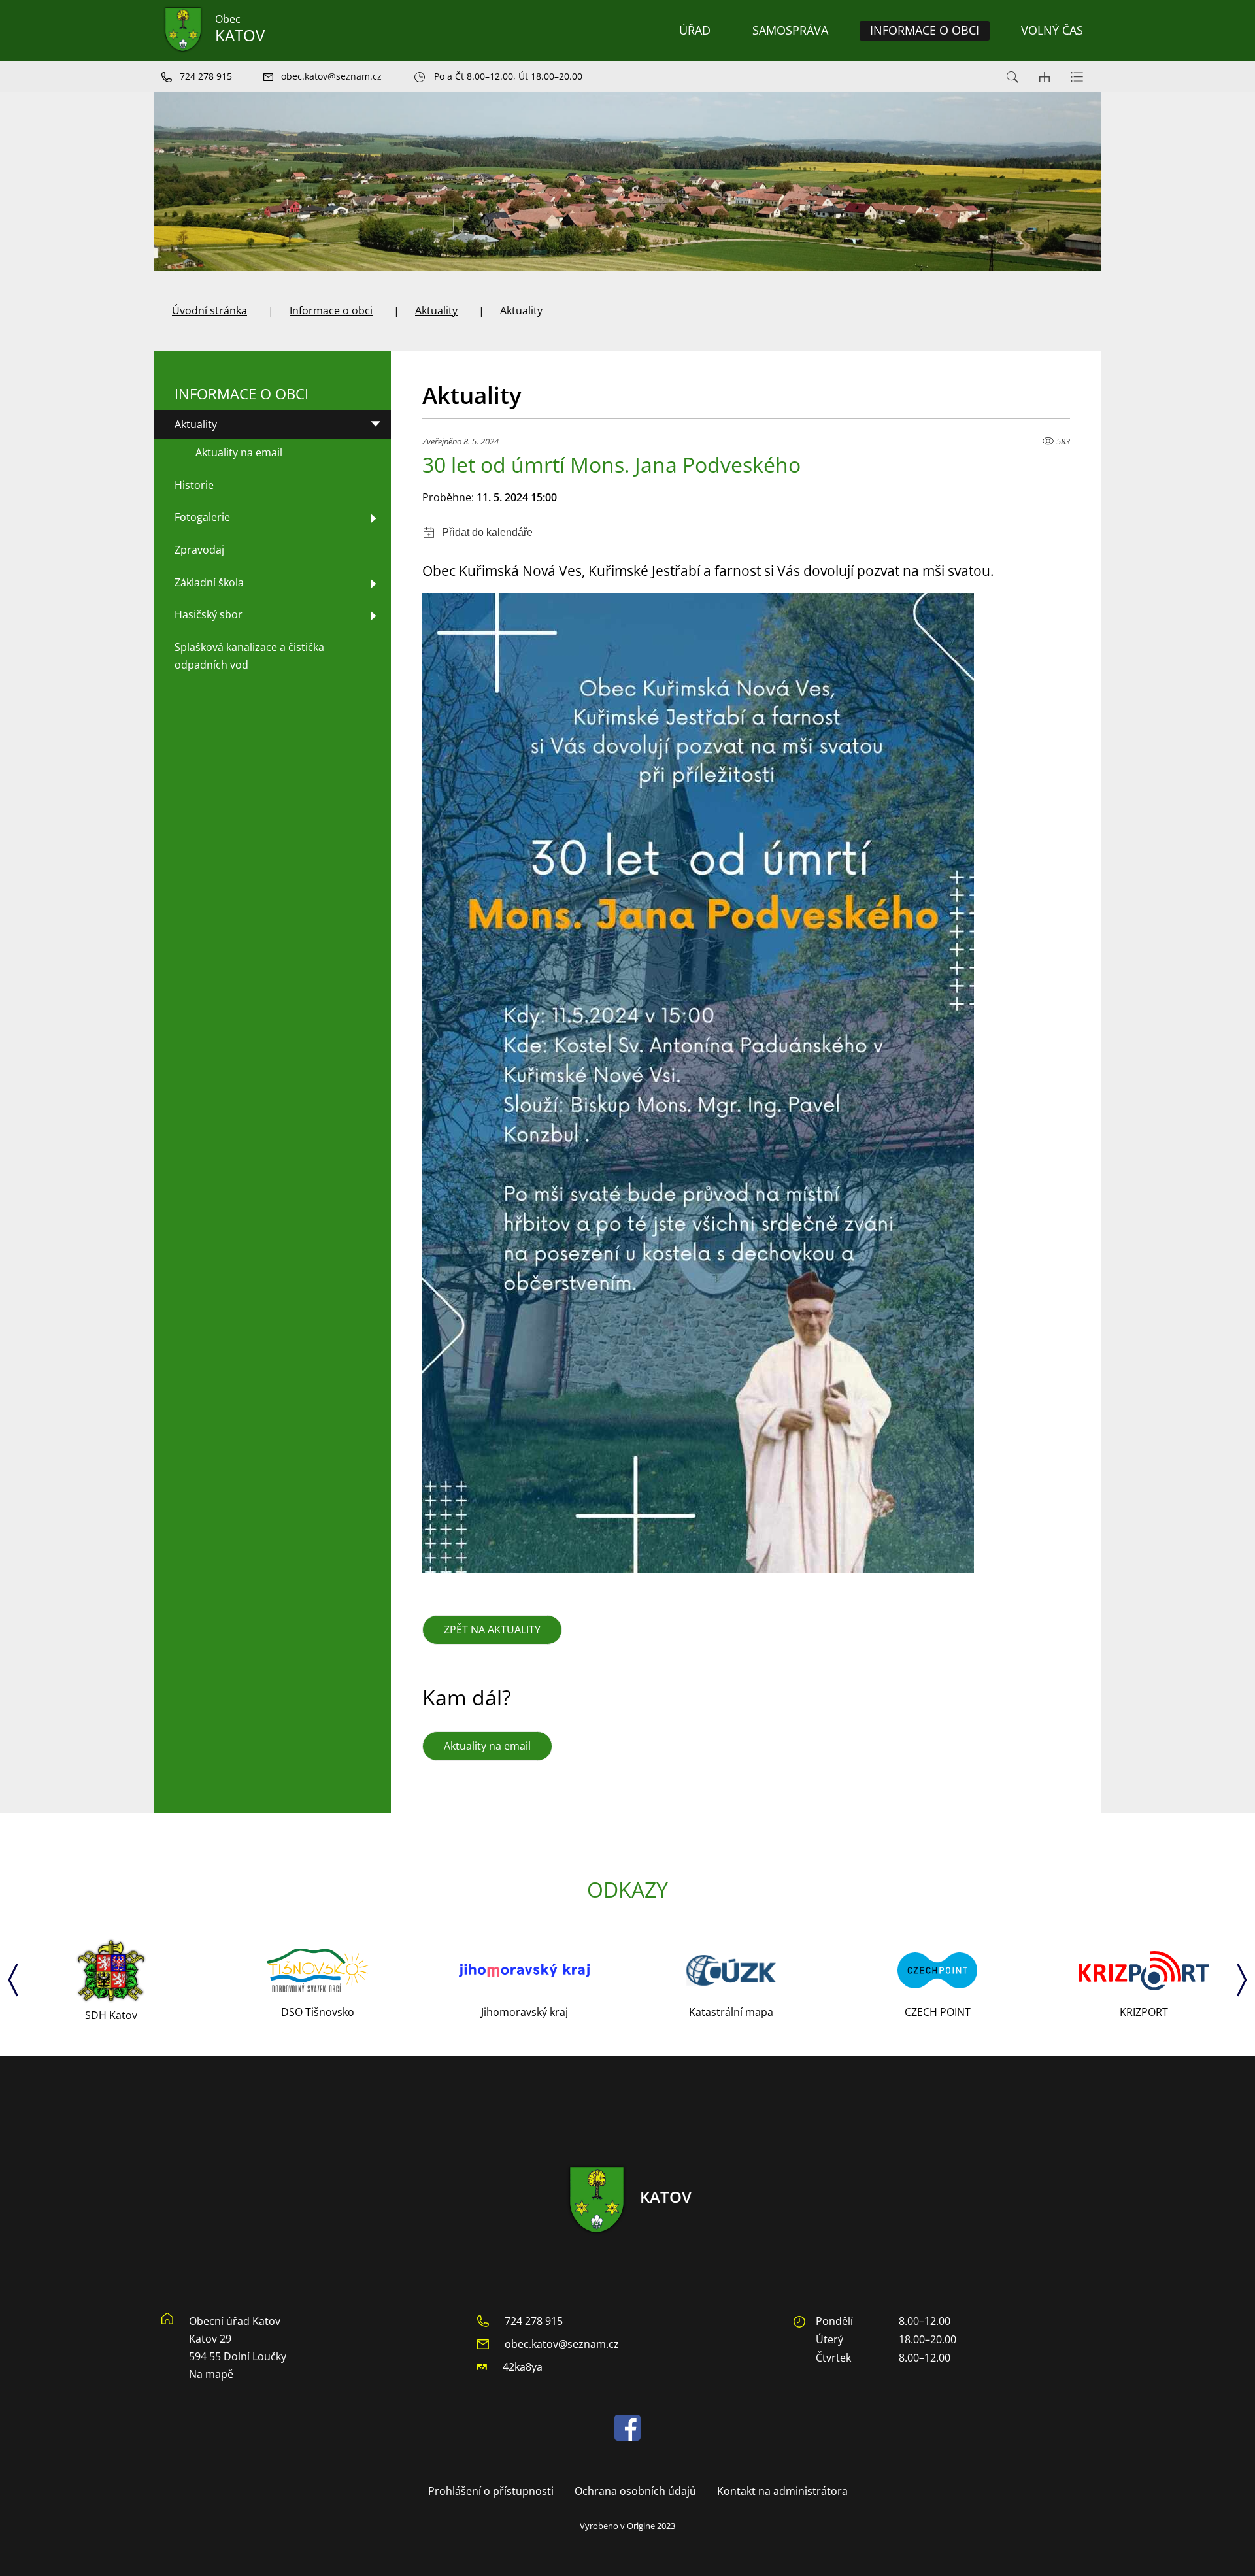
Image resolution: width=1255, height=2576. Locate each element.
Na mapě (211, 2374)
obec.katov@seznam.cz (562, 2344)
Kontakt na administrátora (782, 2491)
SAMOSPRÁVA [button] (790, 30)
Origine (641, 2526)
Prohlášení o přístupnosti (491, 2491)
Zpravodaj (199, 550)
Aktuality (436, 310)
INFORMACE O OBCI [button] (925, 30)
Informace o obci (331, 310)
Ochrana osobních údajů (635, 2491)
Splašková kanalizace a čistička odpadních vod (249, 656)
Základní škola (209, 582)
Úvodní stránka (209, 310)
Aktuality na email (487, 1746)
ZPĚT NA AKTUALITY (492, 1630)
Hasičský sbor (209, 614)
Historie (194, 485)
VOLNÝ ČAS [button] (1052, 30)
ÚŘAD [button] (695, 30)
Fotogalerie (202, 517)
